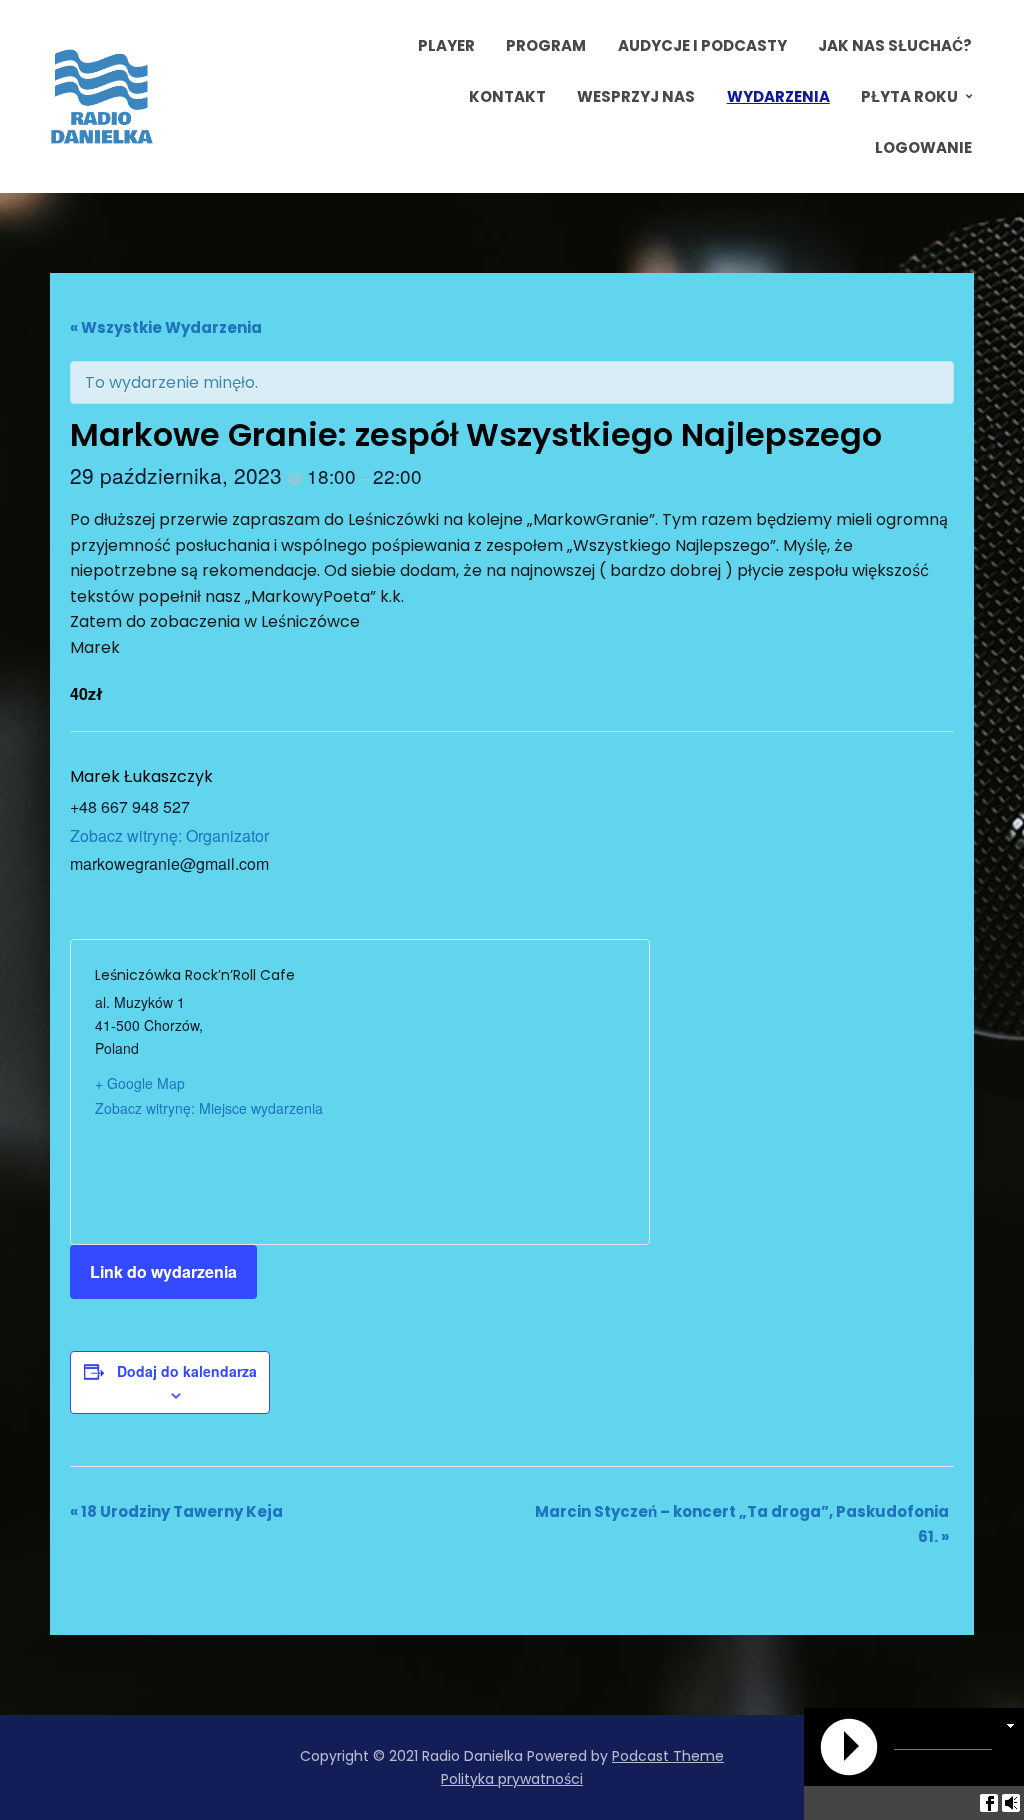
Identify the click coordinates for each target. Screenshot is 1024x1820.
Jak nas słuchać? (895, 45)
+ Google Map (140, 1083)
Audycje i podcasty (702, 45)
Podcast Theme (668, 1756)
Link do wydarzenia (163, 1271)
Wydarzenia (778, 96)
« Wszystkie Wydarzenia (166, 327)
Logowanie (923, 147)
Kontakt (507, 96)
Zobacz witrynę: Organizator (169, 835)
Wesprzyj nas (636, 96)
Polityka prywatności (512, 1779)
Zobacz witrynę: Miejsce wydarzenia (209, 1108)
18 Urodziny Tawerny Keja (176, 1511)
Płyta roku (909, 96)
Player (446, 45)
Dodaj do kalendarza (187, 1371)
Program (546, 45)
